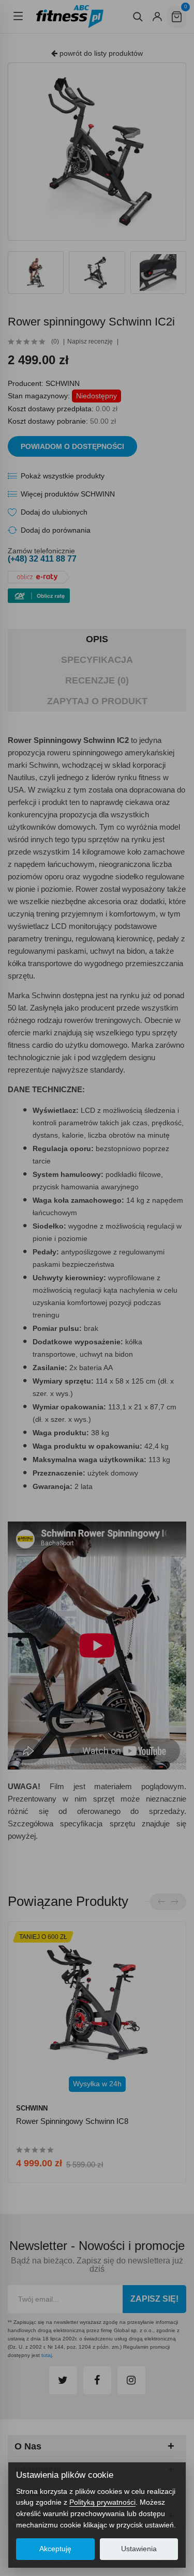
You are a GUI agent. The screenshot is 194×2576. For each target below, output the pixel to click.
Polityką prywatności (102, 2502)
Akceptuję (55, 2549)
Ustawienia (139, 2549)
